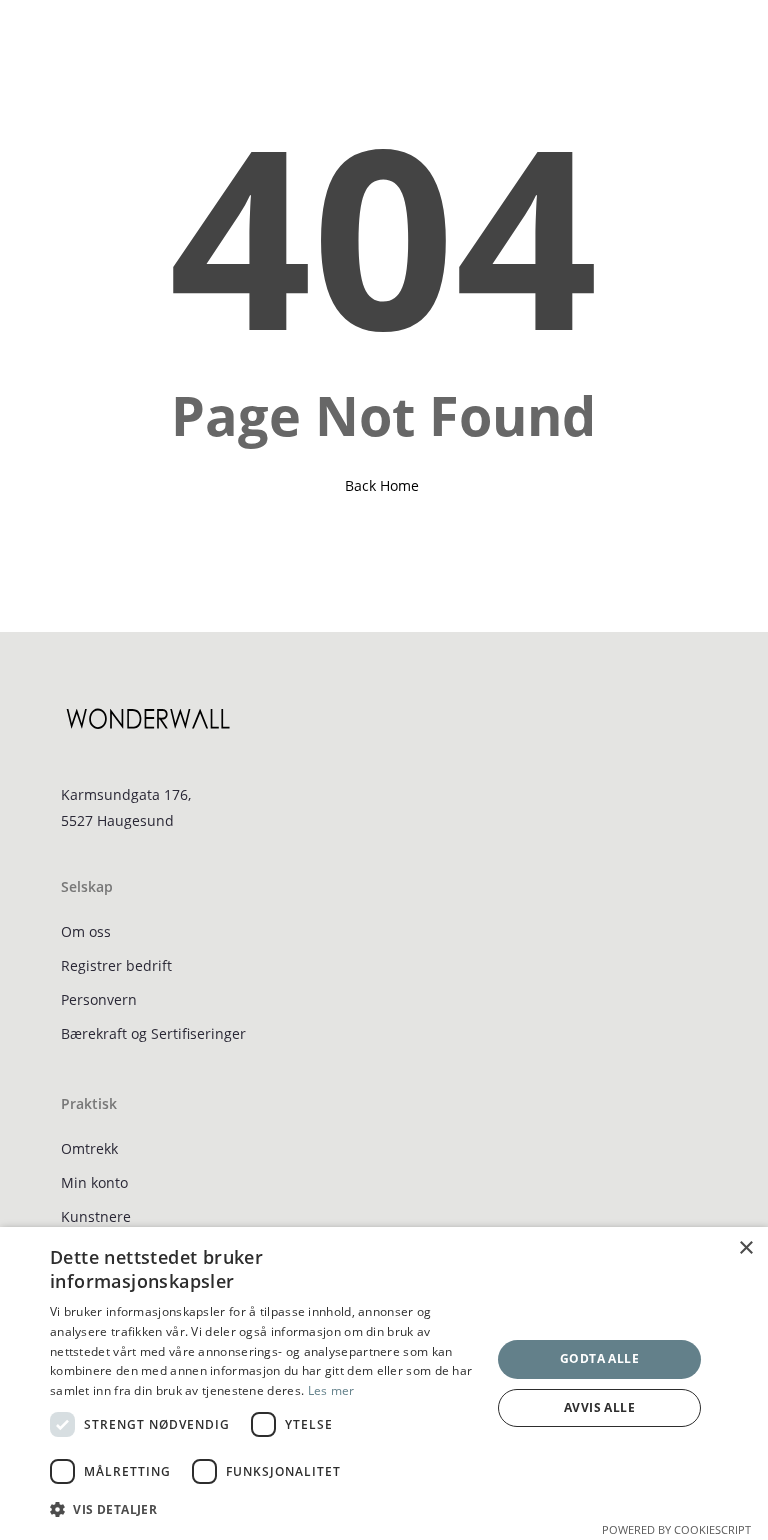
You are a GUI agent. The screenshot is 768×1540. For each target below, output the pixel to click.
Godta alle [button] (599, 1358)
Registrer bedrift (116, 965)
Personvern (99, 999)
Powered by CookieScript (676, 1529)
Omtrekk (89, 1148)
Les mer (331, 1390)
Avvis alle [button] (599, 1407)
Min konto (94, 1182)
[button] (57, 37)
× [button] (745, 1248)
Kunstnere (96, 1216)
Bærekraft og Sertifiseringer (153, 1033)
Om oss (86, 931)
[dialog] (384, 1383)
